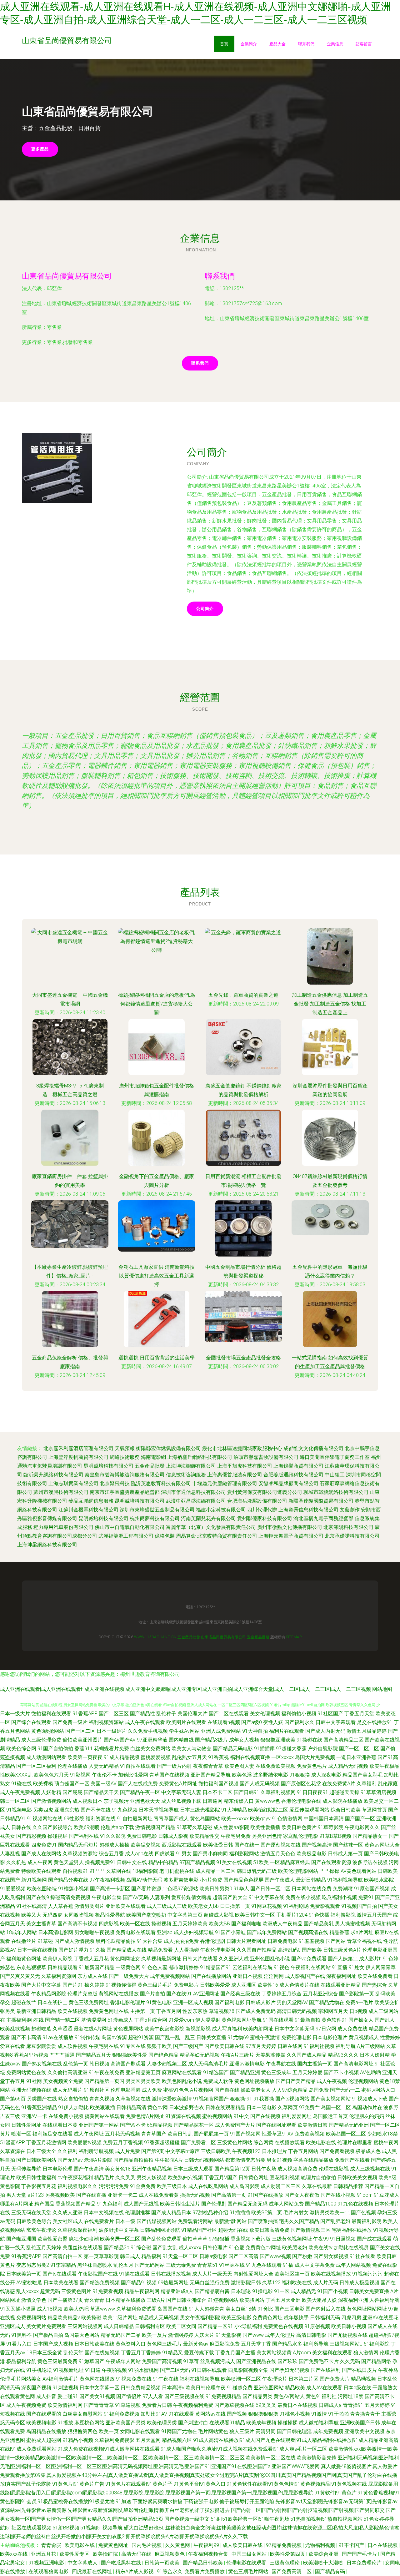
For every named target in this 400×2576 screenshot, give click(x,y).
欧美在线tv (320, 2248)
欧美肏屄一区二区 (120, 2239)
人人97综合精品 (290, 2090)
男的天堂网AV (292, 2002)
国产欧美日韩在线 (224, 2046)
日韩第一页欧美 (162, 2563)
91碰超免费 (240, 2388)
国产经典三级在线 (240, 1994)
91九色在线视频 (355, 2204)
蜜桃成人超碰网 (44, 2440)
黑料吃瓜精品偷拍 (116, 1941)
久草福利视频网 (278, 1792)
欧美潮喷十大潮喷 (324, 2563)
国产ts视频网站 (292, 2099)
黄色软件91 (334, 2020)
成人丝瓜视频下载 (181, 1801)
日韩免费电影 (282, 1941)
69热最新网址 (173, 2283)
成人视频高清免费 (297, 2169)
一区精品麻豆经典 (290, 1862)
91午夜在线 (166, 2379)
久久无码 (350, 2361)
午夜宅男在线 (104, 2046)
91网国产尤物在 (179, 2431)
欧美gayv (260, 1819)
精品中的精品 (163, 1862)
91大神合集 (150, 1941)
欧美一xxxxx (235, 1819)
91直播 (340, 1967)
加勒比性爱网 (133, 1775)
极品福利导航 (21, 2361)
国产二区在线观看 (229, 1714)
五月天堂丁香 (256, 2344)
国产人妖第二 (343, 1959)
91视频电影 (19, 1810)
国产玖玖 (287, 2361)
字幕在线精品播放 (313, 2160)
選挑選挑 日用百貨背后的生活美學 (157, 1358)
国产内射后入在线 (326, 2309)
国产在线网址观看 (276, 2125)
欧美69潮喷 (87, 1827)
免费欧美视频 (310, 2134)
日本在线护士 (52, 2002)
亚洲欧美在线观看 (126, 1906)
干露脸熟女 (385, 2388)
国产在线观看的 (44, 2414)
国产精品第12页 (232, 2169)
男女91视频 (279, 2160)
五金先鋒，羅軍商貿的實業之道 (243, 995)
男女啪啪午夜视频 (94, 1932)
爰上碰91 (68, 2396)
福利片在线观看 (287, 1731)
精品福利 (151, 2256)
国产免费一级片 (70, 1722)
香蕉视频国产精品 (76, 2204)
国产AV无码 (136, 1897)
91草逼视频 (128, 2405)
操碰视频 (161, 1924)
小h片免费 (211, 1880)
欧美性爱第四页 (288, 2554)
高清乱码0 (289, 1950)
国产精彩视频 (31, 1836)
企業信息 (335, 44)
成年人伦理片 (280, 2335)
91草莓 (191, 2361)
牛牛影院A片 (169, 2160)
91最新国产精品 (97, 1967)
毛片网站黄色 (213, 2431)
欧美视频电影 (41, 2423)
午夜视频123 (246, 2151)
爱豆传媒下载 (199, 2353)
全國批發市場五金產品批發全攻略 (243, 1358)
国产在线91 (179, 1994)
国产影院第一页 (357, 1994)
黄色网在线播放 (97, 2379)
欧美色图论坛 (42, 1889)
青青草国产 (154, 2134)
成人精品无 (303, 2291)
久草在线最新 (317, 2186)
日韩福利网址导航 (160, 2230)
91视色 (282, 1967)
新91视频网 (34, 1880)
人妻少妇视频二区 (167, 2064)
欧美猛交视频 (146, 1845)
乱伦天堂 (73, 2353)
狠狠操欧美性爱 (130, 2055)
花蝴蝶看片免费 (112, 1749)
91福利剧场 (296, 1906)
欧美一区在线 (135, 1924)
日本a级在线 (357, 2388)
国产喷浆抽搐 (263, 2221)
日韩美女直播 (211, 2037)
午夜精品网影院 (49, 1994)
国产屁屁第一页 (211, 2134)
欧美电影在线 (321, 2142)
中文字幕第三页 (185, 1915)
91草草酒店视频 (378, 1792)
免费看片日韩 (157, 2405)
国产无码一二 (345, 2090)
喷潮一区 (21, 2134)
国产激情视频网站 (51, 1801)
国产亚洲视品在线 (256, 2361)
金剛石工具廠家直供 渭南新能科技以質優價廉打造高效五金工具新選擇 (157, 1276)
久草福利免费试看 (136, 2309)
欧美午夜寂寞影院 (164, 2029)
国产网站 (336, 1941)
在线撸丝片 (24, 1941)
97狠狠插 (219, 2239)
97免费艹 (309, 2107)
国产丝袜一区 (348, 1845)
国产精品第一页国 (104, 2081)
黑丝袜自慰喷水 (95, 2265)
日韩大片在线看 (200, 1959)
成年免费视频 (328, 2431)
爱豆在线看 (12, 2046)
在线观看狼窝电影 (49, 2571)
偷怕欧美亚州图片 (82, 1740)
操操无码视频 (195, 2195)
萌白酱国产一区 (72, 1784)
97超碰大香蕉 (291, 1749)
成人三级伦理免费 (41, 1740)
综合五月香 (111, 1854)
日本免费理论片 (365, 2563)
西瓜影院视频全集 (248, 2370)
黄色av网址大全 (382, 1845)
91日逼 (93, 2370)
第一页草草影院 (101, 2256)
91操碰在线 (309, 1740)
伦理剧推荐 (137, 2213)
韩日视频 (99, 2064)
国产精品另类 (257, 2396)
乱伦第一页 (76, 2064)
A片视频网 (202, 2090)
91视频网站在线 (45, 1819)
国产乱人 (385, 2020)
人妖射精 (51, 1792)
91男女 (184, 1854)
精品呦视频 (363, 2379)
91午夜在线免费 (107, 2072)
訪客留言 (364, 44)
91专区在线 (133, 2046)
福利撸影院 (343, 1915)
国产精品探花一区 (194, 2125)
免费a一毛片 (359, 2002)
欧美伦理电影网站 (298, 1871)
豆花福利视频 (285, 2178)
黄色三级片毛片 (155, 1985)
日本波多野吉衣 (187, 2107)
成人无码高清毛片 (208, 2064)
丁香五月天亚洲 (283, 2300)
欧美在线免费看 (375, 1976)
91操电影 (262, 2291)
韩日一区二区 (15, 1801)
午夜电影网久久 (362, 1827)
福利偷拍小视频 (299, 1714)
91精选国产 (216, 2072)
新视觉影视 (198, 2029)
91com (365, 2195)
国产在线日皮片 (359, 2370)
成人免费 (152, 2090)
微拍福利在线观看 (51, 1714)
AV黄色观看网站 (359, 1871)
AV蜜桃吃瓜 (29, 2283)
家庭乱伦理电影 (301, 1836)
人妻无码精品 (104, 1766)
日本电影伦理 (57, 2169)
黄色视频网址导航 (242, 2020)
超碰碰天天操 (344, 1792)
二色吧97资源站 (180, 1889)
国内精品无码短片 (78, 1845)
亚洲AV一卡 (34, 2116)
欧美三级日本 (172, 2186)
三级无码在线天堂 (31, 2213)
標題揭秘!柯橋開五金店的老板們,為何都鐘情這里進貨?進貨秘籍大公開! (157, 1004)
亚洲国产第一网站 (99, 2125)
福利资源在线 (101, 1819)
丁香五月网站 (303, 2151)
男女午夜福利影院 (200, 2318)
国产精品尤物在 (327, 2002)
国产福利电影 (229, 2002)
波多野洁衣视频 (370, 1862)
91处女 (357, 1967)
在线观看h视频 (224, 1722)
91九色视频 (125, 1810)
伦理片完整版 (82, 1994)
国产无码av (70, 2160)
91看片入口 (19, 2344)
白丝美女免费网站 (150, 1749)
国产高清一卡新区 (110, 1889)
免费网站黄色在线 (26, 2072)
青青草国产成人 (171, 1819)
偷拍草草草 (195, 2239)
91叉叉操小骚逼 (18, 2309)
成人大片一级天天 (212, 2274)
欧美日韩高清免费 (269, 2230)
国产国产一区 (360, 1819)
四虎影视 (109, 1924)
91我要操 (264, 2099)
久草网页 (288, 2107)
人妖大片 (204, 2335)
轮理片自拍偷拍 (318, 2178)
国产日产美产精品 (296, 2081)
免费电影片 (186, 1985)
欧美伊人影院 (57, 1959)
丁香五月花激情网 (46, 2142)
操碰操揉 (287, 2423)
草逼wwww (102, 2309)
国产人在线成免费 (138, 1784)
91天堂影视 (228, 2335)
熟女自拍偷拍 (73, 2099)
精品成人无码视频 (159, 2318)
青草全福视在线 (364, 1941)
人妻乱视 (10, 1854)
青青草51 (207, 2265)
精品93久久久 (343, 2055)
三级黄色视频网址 (292, 2239)
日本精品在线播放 (126, 2300)
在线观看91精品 (227, 2423)
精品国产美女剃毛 (362, 1775)
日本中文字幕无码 (294, 2029)
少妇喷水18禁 (382, 2134)
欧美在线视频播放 (331, 2274)
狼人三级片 (242, 2431)
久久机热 (16, 1862)
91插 (288, 2265)
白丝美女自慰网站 (82, 2414)
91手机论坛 (39, 2370)
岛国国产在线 (172, 2309)
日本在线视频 (383, 2545)
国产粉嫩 (302, 2256)
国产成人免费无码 (256, 2011)
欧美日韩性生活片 (180, 2204)
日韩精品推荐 (348, 2186)
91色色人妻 (155, 1967)
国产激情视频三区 (311, 2230)
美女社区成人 (68, 2221)
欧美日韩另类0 (216, 1889)
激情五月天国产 (374, 1915)
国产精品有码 (331, 2571)
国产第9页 (153, 2151)
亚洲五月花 (44, 2554)
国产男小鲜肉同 (210, 1854)
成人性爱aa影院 (231, 1827)
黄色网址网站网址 (367, 2309)
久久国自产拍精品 (257, 1950)
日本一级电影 (262, 2107)
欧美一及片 (154, 2335)
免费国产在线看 (352, 2160)
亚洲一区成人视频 (193, 2002)
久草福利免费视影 (114, 2440)
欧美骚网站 (252, 2300)
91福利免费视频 (122, 2414)
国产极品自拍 (48, 2335)
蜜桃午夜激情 (265, 2037)
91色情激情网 (287, 1819)
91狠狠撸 (300, 1775)
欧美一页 (109, 2431)
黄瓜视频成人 (364, 2037)
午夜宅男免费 (236, 1836)
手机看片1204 (292, 1915)
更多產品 (40, 149)
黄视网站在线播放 (119, 1994)
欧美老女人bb (203, 1906)
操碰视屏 (57, 1836)
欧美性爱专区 (75, 2554)
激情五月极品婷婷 (367, 1731)
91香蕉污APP (26, 2256)
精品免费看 (160, 1950)
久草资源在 (12, 2151)
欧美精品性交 (204, 1836)
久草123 (271, 2283)
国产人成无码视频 (260, 1784)
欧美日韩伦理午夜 (206, 2388)
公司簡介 (205, 609)
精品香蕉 (339, 1932)
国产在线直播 (91, 2195)
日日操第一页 (235, 1906)
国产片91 (73, 1985)
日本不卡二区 (217, 1792)
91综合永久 (170, 2571)
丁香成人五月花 (91, 1959)
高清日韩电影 (311, 2335)
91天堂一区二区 (180, 2256)
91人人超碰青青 (207, 2309)
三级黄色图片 (76, 2291)
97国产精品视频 (197, 1862)
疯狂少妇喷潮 (84, 2239)
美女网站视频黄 (274, 2353)
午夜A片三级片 (237, 2055)
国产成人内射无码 (325, 1731)
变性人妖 (273, 1722)
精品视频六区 (177, 2440)
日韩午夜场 (264, 2169)
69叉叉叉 (266, 2405)
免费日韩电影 (142, 1836)
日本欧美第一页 (24, 2274)
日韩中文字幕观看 (336, 1722)
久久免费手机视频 (148, 1731)
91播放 (65, 2423)
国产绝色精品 (163, 2055)
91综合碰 (141, 2248)
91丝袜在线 (232, 2265)
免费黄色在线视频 (283, 2326)
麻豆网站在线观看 (182, 2072)
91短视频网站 (223, 2300)
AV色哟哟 (370, 2072)
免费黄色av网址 (263, 2248)
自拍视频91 (75, 1871)
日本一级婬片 (112, 1731)
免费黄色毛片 (312, 1766)
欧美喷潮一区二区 (241, 2379)
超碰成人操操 (114, 1845)
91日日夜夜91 (312, 1792)
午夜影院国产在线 (98, 2274)
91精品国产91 (216, 1967)
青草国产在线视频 (169, 1775)
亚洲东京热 (67, 1810)
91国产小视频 (332, 2291)
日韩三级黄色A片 (342, 1950)
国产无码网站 (150, 2265)
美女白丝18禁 (241, 2309)
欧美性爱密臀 (52, 2239)
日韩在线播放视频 (171, 2274)
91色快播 (319, 1915)
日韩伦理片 (215, 2248)
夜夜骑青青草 (208, 1766)
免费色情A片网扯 (145, 2116)
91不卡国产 (352, 2545)
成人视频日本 (87, 1801)
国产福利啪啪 (246, 1924)
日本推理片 (274, 2151)
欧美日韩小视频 (349, 2326)
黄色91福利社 (321, 2396)
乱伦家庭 (388, 1784)
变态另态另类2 (33, 2265)
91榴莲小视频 (73, 1889)
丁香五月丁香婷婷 (141, 2353)
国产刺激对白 (193, 2423)
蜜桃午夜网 (386, 2142)
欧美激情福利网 (65, 2405)
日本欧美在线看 (61, 2283)
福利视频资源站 (106, 1722)
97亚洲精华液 (152, 1740)
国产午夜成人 (280, 1880)
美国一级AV (104, 1784)
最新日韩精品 (311, 1880)
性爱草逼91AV (278, 2134)
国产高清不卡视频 (77, 1924)
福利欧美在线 (297, 2283)
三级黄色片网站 (235, 2142)
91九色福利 (110, 2204)
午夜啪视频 (114, 2370)
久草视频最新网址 (161, 1959)
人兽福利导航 (384, 2300)
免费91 (366, 1897)
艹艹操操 (329, 1871)
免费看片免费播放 (205, 2571)
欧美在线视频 (72, 2011)
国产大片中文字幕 (41, 1985)
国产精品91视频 (139, 2283)
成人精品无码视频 (348, 1766)
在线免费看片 (99, 2221)
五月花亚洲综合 (320, 1994)
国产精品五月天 (93, 2055)
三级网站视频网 (85, 2326)
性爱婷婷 (390, 2037)
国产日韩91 (247, 1792)
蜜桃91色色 (176, 2090)
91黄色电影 (159, 2002)
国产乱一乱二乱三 (175, 2037)
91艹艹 (97, 1871)
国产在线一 (247, 1845)
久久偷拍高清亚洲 (67, 2072)
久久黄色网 (178, 2545)
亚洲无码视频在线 (31, 2090)
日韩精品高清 (131, 2107)
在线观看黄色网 (17, 2396)
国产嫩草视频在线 (234, 2405)
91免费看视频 (108, 2291)
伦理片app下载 (117, 1827)
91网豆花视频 (267, 1906)
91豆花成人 (387, 2195)
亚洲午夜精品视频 (152, 2169)
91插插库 (264, 1749)
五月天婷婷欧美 (190, 1924)
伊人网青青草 (381, 1967)
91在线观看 (181, 2414)
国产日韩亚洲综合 (186, 2300)
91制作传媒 (87, 2037)
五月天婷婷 (377, 2405)
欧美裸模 (43, 1784)
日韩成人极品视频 (359, 2283)
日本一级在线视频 (37, 1950)
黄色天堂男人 (69, 1862)
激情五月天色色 (278, 1854)
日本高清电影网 (56, 1932)
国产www (253, 2335)
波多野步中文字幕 (119, 2230)
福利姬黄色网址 (24, 1959)
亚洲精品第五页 (143, 2072)
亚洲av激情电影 (247, 2064)
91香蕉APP (85, 1714)
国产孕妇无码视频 (289, 2370)
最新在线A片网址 (93, 2029)
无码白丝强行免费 (210, 2283)
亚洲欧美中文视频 (364, 2431)
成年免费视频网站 (170, 1976)
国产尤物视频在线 (347, 2335)
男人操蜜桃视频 (352, 1924)
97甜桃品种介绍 (210, 2213)
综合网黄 (263, 2142)
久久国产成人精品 (307, 2055)
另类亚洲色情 (267, 1836)
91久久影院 (113, 1836)
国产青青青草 (99, 2405)
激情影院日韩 (246, 2283)
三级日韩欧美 (216, 2151)
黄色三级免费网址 (89, 2002)
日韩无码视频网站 (204, 2160)
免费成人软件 (218, 2081)
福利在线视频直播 (250, 1757)
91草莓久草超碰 (194, 1827)
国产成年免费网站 (267, 1932)
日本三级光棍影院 (200, 1810)
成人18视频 (50, 2309)
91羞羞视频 (312, 1941)
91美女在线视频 (234, 1862)
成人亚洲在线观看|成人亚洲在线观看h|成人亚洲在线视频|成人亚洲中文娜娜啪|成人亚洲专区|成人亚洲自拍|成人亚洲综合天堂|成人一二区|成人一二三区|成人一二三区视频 (185, 1689)
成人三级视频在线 (370, 2169)
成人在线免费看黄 (159, 2195)
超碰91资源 (141, 2037)
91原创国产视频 (372, 1889)
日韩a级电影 (213, 2256)
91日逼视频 (343, 2239)
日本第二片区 (303, 2379)
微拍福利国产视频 (218, 1784)
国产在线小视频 (338, 2195)
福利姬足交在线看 (52, 2134)
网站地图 (382, 1689)
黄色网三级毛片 (164, 2344)
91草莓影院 (331, 1827)
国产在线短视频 (102, 2353)
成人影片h (370, 1959)
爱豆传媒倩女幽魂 (191, 1897)
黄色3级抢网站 (48, 1731)
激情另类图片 (89, 1906)
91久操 (97, 1950)
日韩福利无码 (325, 2318)
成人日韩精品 (119, 2326)
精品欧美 (295, 2388)
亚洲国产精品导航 (211, 1775)
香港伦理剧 (212, 1941)
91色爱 (237, 2248)
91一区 (282, 2291)
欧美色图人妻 (239, 1766)
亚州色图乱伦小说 (270, 1959)
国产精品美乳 (319, 1924)
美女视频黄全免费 (63, 2081)
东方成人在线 (92, 1976)
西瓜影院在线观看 (182, 1845)
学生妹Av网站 (184, 1731)
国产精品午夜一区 (140, 1792)
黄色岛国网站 (205, 1819)
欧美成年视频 (261, 2423)
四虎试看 (165, 1854)
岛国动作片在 (367, 2107)
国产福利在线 (84, 1836)
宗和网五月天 (333, 2011)
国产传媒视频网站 (157, 2221)
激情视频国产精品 (155, 1827)
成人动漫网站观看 (46, 1757)
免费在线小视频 (303, 1897)
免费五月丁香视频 (123, 2142)
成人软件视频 (72, 2046)
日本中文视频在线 (104, 2213)
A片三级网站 (371, 2046)
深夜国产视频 (36, 2388)
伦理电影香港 (126, 2090)
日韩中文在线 (132, 1862)
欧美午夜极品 (384, 1766)
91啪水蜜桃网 (143, 2370)
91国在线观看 (278, 2020)
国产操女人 (361, 2020)
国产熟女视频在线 (42, 2064)
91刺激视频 (65, 2388)
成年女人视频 (244, 1740)
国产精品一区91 (215, 2326)
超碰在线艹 (24, 2002)
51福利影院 (377, 2344)
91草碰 (45, 1941)
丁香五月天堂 (359, 1714)
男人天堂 (16, 2195)
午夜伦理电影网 (218, 1950)
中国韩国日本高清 (324, 1819)
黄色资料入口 (131, 2344)
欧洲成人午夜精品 (282, 1924)
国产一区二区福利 (36, 1766)
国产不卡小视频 (341, 2072)
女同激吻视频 (79, 1915)
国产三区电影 (289, 2309)
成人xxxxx (190, 2248)
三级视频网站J (346, 2344)
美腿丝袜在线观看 (82, 2248)
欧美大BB (219, 1924)
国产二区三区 (114, 1714)
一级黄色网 (128, 1967)
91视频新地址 (68, 2370)
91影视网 (80, 1775)
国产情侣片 (129, 2396)
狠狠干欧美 (159, 2046)
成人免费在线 (352, 2029)
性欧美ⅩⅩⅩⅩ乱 (16, 1775)
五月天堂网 (148, 2440)
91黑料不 (22, 2335)
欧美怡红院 (106, 2554)
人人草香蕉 (61, 1906)
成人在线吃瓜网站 (208, 2186)
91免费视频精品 (223, 2396)
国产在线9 (38, 1897)
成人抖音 (46, 2396)
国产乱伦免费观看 (161, 2239)
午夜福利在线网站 (311, 1967)
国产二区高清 (243, 2256)
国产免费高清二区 (292, 2571)
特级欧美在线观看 (41, 1871)
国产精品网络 (376, 2361)
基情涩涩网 (94, 2020)
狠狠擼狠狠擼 (263, 2414)
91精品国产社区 (199, 2230)
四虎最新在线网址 (92, 2571)
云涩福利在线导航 (252, 1967)
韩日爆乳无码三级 (257, 1871)
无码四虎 (52, 1915)
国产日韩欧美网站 (36, 2160)
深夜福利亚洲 (353, 2300)
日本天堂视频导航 (159, 1810)
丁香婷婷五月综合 (282, 1994)
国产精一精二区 (62, 2020)
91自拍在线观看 (138, 1766)
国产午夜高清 (89, 2169)
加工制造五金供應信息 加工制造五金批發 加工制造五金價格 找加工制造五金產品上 (330, 1004)
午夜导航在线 (281, 2064)
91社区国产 (330, 1714)
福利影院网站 (244, 1854)
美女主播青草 (41, 1924)
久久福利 (67, 2151)
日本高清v (173, 2388)
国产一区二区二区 (359, 1749)
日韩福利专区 (150, 2326)
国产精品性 (142, 1714)
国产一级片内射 (174, 1766)
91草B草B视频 (335, 1836)
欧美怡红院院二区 (268, 1810)
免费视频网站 (31, 2318)
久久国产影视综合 (52, 1827)
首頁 (224, 44)
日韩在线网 (290, 2046)
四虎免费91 (44, 1845)
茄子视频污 (116, 1801)
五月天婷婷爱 (307, 2072)
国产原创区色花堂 (301, 1784)
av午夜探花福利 (75, 2178)
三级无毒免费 (181, 2265)
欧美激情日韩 (312, 2125)
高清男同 (266, 2431)
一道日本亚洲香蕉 (356, 1757)
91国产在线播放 (265, 2195)
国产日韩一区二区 (270, 1889)
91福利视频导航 (345, 1880)
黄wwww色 (267, 1801)
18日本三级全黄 (44, 2353)
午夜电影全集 (107, 1897)
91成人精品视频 (122, 1757)
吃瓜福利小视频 (339, 1897)
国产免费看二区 (198, 2142)
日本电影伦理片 (330, 2037)
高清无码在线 (137, 2554)
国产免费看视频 (337, 2151)
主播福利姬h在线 (25, 2020)
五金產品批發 (189, 1637)
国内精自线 (181, 1740)
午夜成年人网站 (123, 2361)
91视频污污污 (367, 2274)
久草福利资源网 (59, 1976)
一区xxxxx (282, 1757)
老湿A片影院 (98, 2160)
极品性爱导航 (110, 1915)
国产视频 (237, 2414)
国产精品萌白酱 (212, 2291)
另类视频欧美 (60, 2195)
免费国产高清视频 (162, 2361)
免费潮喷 (343, 1889)
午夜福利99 (207, 2545)
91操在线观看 (134, 2274)
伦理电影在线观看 (247, 2563)
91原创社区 (97, 2090)
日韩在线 (21, 1827)
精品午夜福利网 (142, 2291)
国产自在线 (227, 2090)
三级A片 (156, 2300)
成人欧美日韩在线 (243, 2545)
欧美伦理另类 (162, 2423)
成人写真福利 (227, 2029)
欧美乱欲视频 (15, 2029)
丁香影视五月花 (39, 2186)
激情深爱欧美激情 (172, 2099)
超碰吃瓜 (41, 2029)
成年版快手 (296, 2318)
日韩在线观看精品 (225, 2107)
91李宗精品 (63, 2265)
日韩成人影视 (173, 1836)
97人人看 (153, 2396)
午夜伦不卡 (104, 1775)
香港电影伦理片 (127, 2002)
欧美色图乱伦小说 (182, 2081)
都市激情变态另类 (245, 2160)
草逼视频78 (222, 2011)
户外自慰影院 (323, 1749)
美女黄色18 (118, 2169)
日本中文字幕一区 (99, 2388)
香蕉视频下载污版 (251, 2239)
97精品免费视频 (284, 2545)
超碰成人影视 (219, 1915)
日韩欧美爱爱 (215, 1985)
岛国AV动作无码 (144, 1880)
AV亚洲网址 (206, 1994)
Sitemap (294, 1637)
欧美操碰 (91, 2318)
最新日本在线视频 (297, 2405)
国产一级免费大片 (129, 1976)
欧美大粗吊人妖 (319, 2300)
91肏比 (265, 2309)
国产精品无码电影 (233, 1749)
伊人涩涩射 (208, 2020)
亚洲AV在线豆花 (380, 2318)
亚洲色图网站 (269, 2388)
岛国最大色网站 (82, 2335)
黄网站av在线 (210, 2414)
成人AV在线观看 (324, 2388)
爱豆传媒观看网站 (309, 1810)
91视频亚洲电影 (47, 2563)
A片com (302, 2353)
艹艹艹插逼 (62, 2055)
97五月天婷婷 (261, 2046)
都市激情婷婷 (184, 1967)
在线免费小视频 (66, 2116)
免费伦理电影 (296, 2037)
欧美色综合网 (21, 1749)
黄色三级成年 (276, 2072)
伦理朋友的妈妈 (367, 2116)
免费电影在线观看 (136, 1932)
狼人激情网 (366, 2353)
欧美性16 (268, 1985)
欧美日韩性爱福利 (36, 2178)
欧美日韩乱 (180, 2134)
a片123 (36, 2195)
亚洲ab (165, 1932)
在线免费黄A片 (339, 1784)
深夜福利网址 (341, 1976)
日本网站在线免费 (312, 1889)
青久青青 (94, 2300)
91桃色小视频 (295, 2414)
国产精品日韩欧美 (203, 2563)
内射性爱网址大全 (253, 2274)
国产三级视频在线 (184, 2396)
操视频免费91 (100, 1862)
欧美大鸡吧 (76, 2309)
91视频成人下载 (370, 2099)
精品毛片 (104, 2178)
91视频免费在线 (134, 2379)
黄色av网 (158, 2107)
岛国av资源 (114, 2037)
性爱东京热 (195, 2011)
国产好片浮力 (73, 1950)
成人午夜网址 (89, 2134)
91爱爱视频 (13, 1889)
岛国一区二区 (336, 2107)
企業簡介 (249, 44)
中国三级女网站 (250, 2554)
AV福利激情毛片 (60, 2379)
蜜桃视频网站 (217, 2116)
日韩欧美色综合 (34, 2221)
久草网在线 (119, 1871)
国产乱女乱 (165, 2248)
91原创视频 (317, 2326)
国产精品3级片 (211, 1740)
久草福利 (367, 1784)
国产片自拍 (152, 1994)
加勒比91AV (154, 2414)
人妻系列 (160, 1897)
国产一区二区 (80, 1731)
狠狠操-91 (241, 2099)
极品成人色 (368, 2151)
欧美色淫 (242, 1775)
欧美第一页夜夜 (85, 1757)
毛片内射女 (296, 2213)
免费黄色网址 (267, 2318)
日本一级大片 (15, 1714)
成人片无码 (326, 2283)
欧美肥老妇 (295, 2248)
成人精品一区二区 (216, 1871)
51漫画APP (12, 2142)
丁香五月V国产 (221, 2178)
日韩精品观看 (62, 1967)
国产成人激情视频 (74, 1941)
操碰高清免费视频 (70, 1897)
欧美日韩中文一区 (255, 1915)
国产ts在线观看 (60, 2274)
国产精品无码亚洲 (349, 2125)
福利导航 (346, 2046)
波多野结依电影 (271, 1775)
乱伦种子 (166, 1714)
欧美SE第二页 (267, 2213)
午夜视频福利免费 (193, 2405)
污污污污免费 (114, 2186)
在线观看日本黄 (60, 2125)
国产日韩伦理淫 (294, 2431)
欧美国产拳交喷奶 (146, 1915)
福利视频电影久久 (77, 2186)
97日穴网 (326, 2029)
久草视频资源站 (80, 1854)
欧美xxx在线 (14, 2554)
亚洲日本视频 (247, 1976)
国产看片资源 (146, 1889)
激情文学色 (34, 2300)
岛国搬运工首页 (330, 2116)
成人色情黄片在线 (299, 1985)
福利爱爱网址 (297, 2116)
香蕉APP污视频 (31, 2055)
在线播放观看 (290, 2142)
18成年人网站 (22, 1932)
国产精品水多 (287, 2344)
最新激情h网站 (230, 2221)
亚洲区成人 (12, 2326)
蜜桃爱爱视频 (156, 1757)
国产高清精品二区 (343, 1740)
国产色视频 (363, 2213)
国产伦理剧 (214, 2204)
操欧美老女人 (256, 2090)
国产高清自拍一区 (62, 2256)
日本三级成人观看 (193, 2169)
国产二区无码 (175, 2370)
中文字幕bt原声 (182, 2151)
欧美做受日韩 (218, 1845)
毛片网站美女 (26, 2379)
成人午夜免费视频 (20, 1792)
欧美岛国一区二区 (346, 2134)
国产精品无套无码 (247, 2204)
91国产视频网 (245, 2134)
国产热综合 (374, 1985)
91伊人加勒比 (73, 2107)
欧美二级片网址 (120, 2318)
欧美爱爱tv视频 (85, 2142)
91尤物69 (238, 2037)
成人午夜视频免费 (26, 2405)
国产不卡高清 (26, 2037)
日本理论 (241, 2291)
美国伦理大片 (192, 1714)
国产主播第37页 (65, 2300)
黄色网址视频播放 (254, 2081)
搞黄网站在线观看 (105, 2116)
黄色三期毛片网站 (249, 2571)
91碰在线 (22, 1784)
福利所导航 (316, 2344)
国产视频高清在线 (308, 1932)
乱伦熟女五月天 (189, 1757)
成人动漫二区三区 (281, 2186)
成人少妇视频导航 (194, 1932)
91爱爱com (181, 2020)
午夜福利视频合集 (209, 2554)
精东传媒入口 (239, 1801)
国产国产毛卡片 (360, 2554)
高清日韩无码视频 (297, 2011)
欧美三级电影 (236, 2318)
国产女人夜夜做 (302, 2195)
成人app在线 (139, 1854)
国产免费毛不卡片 (319, 2361)
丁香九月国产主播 (235, 2353)
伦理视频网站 (363, 2081)
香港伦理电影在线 (301, 1801)
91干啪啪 (338, 2414)
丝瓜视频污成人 (217, 2361)
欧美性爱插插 (265, 1827)
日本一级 (125, 2221)
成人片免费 (127, 2151)
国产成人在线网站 (41, 1854)
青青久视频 (102, 2099)
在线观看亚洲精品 (341, 1985)
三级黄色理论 (285, 2563)
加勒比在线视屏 (351, 2248)
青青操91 (353, 2405)
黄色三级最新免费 (57, 2361)
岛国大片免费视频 (315, 1757)
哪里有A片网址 (17, 2204)
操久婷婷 (94, 1985)
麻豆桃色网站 (89, 2423)
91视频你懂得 (121, 1985)
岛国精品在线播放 (46, 2431)
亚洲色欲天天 (145, 1801)
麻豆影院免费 (225, 2344)
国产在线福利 (326, 2370)
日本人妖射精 (375, 2055)
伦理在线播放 (72, 1766)
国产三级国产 (188, 2046)
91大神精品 (234, 1810)
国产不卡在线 (96, 1810)
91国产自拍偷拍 (55, 1749)
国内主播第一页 (315, 2064)
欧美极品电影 (312, 1854)
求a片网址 (362, 1932)
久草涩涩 (62, 2029)
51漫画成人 (120, 2020)
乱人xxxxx (27, 2291)
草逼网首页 (374, 1810)
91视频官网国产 (211, 2099)
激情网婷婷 (181, 2335)
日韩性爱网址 (26, 2125)
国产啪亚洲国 (21, 2239)
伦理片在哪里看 (355, 2142)
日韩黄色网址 (253, 2178)
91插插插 (240, 2213)
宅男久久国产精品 (299, 2221)
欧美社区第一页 (292, 2274)
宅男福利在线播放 (352, 2230)
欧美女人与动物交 (192, 1749)
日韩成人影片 (261, 2002)
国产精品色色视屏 (243, 1880)
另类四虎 (43, 1810)
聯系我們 (306, 44)
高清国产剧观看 (128, 2064)
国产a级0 (252, 1722)
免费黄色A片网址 (178, 1784)
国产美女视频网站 (331, 2099)
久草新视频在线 (133, 2099)
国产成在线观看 (374, 2239)
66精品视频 (160, 2125)
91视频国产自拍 (359, 1906)
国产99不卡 (133, 2125)
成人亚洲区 (244, 1985)
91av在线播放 (58, 2037)
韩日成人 (130, 2256)
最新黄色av (196, 2344)
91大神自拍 (255, 1731)
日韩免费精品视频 (141, 2388)
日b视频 (358, 2011)
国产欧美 (312, 1950)
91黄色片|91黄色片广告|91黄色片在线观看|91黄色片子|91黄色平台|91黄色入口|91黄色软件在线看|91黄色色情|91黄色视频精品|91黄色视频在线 (210, 2484)
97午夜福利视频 (107, 1880)
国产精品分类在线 (68, 1880)
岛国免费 (319, 2090)
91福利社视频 (319, 2046)
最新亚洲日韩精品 (36, 2011)
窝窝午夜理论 (41, 2230)
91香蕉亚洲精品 (39, 2107)
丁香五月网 (169, 2011)
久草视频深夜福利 (77, 2230)
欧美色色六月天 (51, 1775)
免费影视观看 (325, 1906)
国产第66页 (13, 2099)
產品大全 (277, 44)
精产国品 (44, 2204)
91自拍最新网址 (135, 1819)
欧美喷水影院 (379, 1880)
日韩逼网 (212, 1801)
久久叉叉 (125, 2178)
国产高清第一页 (229, 2195)
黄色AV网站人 (289, 2396)
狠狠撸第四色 (82, 2431)
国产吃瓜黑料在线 (122, 2563)
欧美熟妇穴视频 (185, 2178)
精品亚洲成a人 (177, 2291)
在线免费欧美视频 (276, 1766)
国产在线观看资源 (331, 1862)
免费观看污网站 (195, 2221)
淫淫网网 (274, 1976)
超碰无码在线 (233, 2230)
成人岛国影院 (244, 2186)
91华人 (241, 1889)
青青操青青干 (365, 2414)
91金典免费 (143, 2186)
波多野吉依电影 (181, 1880)
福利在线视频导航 (200, 2379)
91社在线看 (362, 2256)
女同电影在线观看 (140, 2431)
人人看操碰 (187, 1950)
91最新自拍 (307, 2020)
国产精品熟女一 (370, 1836)
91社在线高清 (32, 1906)
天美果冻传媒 (270, 2055)
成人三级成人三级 (167, 1906)
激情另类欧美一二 (330, 2213)
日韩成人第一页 (345, 1854)
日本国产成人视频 (53, 2344)
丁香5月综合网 (151, 2020)
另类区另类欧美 (143, 2081)
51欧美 (261, 1862)
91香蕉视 (218, 1757)
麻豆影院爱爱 (41, 2046)
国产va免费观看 (309, 1959)
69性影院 (74, 1819)
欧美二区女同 (181, 2326)
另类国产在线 (42, 2099)
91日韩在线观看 (209, 2370)
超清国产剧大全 (230, 1897)
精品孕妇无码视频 (200, 2055)
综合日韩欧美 (346, 1810)
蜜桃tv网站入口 (378, 2090)
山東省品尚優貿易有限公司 (67, 276)
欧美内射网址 (258, 2029)
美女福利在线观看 (332, 2353)
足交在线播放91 (375, 1722)
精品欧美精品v (64, 2318)
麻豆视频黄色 (170, 2554)
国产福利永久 (299, 1722)
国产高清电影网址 (353, 2064)
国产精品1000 (321, 2204)
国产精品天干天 (101, 1792)
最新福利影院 (367, 2221)
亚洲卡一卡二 (122, 2195)
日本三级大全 (41, 2151)
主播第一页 (142, 2011)
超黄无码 (50, 2291)
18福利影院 (145, 1871)
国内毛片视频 (147, 2545)
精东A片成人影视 (135, 2571)
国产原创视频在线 (281, 1845)
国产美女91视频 (97, 2396)
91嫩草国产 (92, 2361)
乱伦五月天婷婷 (44, 2248)
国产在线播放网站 (211, 1976)
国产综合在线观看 (31, 1722)
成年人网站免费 (286, 2204)
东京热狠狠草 (31, 1967)
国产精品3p (117, 2248)
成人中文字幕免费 (315, 2265)
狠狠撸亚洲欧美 (278, 1740)
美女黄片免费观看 (46, 2326)
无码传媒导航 (26, 2169)
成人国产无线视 (141, 2204)
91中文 (241, 2116)
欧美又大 (31, 1915)
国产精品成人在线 (127, 1950)
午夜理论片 (275, 2379)
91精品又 (172, 2353)
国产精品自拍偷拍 (133, 2160)
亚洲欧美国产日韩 (360, 2423)
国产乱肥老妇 (335, 2221)
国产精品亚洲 (245, 2072)
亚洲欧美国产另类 (126, 2423)
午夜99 (321, 2239)
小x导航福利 (248, 2326)
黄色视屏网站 (128, 2029)
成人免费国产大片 (235, 2125)
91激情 (319, 2414)
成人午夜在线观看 (145, 1722)
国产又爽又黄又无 (20, 1976)
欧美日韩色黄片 (299, 1827)
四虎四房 (351, 2318)
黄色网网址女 (125, 1959)
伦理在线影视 (334, 2169)
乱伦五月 (123, 2265)
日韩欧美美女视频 (357, 2178)
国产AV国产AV (120, 1740)
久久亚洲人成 (234, 1959)
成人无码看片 (67, 2090)
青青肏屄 (52, 2545)
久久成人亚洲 (67, 2213)
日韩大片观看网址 (246, 1941)
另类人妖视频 (152, 2178)
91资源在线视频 (183, 2116)
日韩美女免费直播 (369, 2291)
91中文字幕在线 (267, 1897)
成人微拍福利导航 (319, 2423)
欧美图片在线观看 (186, 1722)
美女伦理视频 (265, 1714)
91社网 (34, 2081)
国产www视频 (275, 2256)
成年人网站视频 (353, 2265)
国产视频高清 (317, 1845)
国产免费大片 (335, 2379)
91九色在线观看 (264, 2265)
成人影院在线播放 (342, 1801)
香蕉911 (84, 1749)
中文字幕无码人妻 (181, 1792)
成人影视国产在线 (305, 1976)
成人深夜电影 (326, 1775)
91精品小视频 (78, 2440)
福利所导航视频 (96, 2151)
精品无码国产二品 (121, 2335)
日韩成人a (330, 2405)
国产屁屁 (72, 1792)
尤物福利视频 (321, 2545)
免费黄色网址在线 (109, 2011)
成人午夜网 (40, 1862)
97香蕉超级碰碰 (162, 2142)
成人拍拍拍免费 (181, 1941)
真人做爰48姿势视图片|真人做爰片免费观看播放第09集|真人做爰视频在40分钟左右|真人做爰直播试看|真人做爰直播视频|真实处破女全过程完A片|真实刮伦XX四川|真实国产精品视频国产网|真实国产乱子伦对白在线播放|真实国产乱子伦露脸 (199, 2475)
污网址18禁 (351, 2396)
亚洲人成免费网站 (221, 1731)
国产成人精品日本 (171, 2213)
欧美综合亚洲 (324, 2554)
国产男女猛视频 (331, 2256)
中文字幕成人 (83, 2563)
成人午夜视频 (332, 2081)
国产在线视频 (265, 2116)
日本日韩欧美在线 (94, 2344)
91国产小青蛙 (230, 1932)
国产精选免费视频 (100, 2283)
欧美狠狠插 (102, 2107)
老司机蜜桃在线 (177, 1871)
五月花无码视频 (122, 2134)
